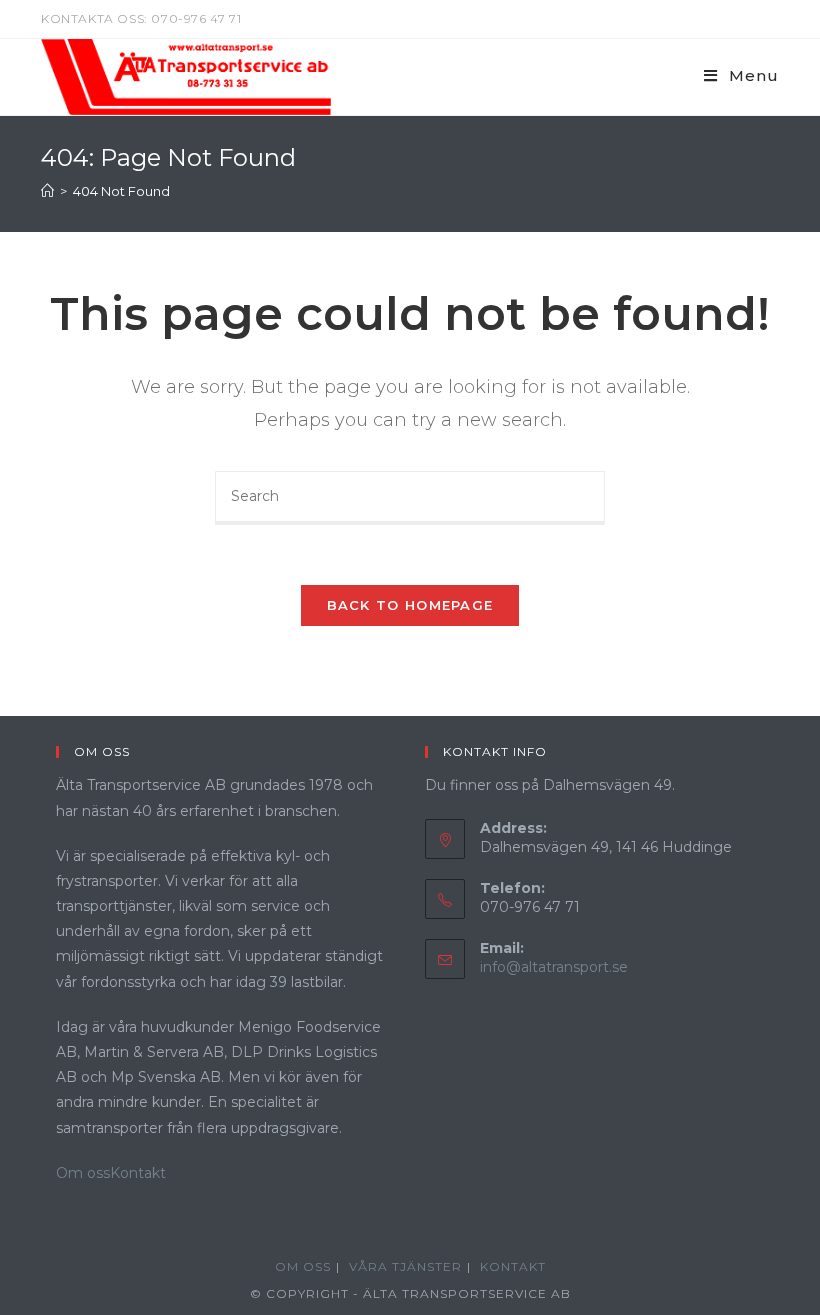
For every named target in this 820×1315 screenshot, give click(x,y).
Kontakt (138, 1173)
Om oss (83, 1173)
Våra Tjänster (405, 1266)
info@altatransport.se (554, 967)
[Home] (47, 191)
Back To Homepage (410, 605)
